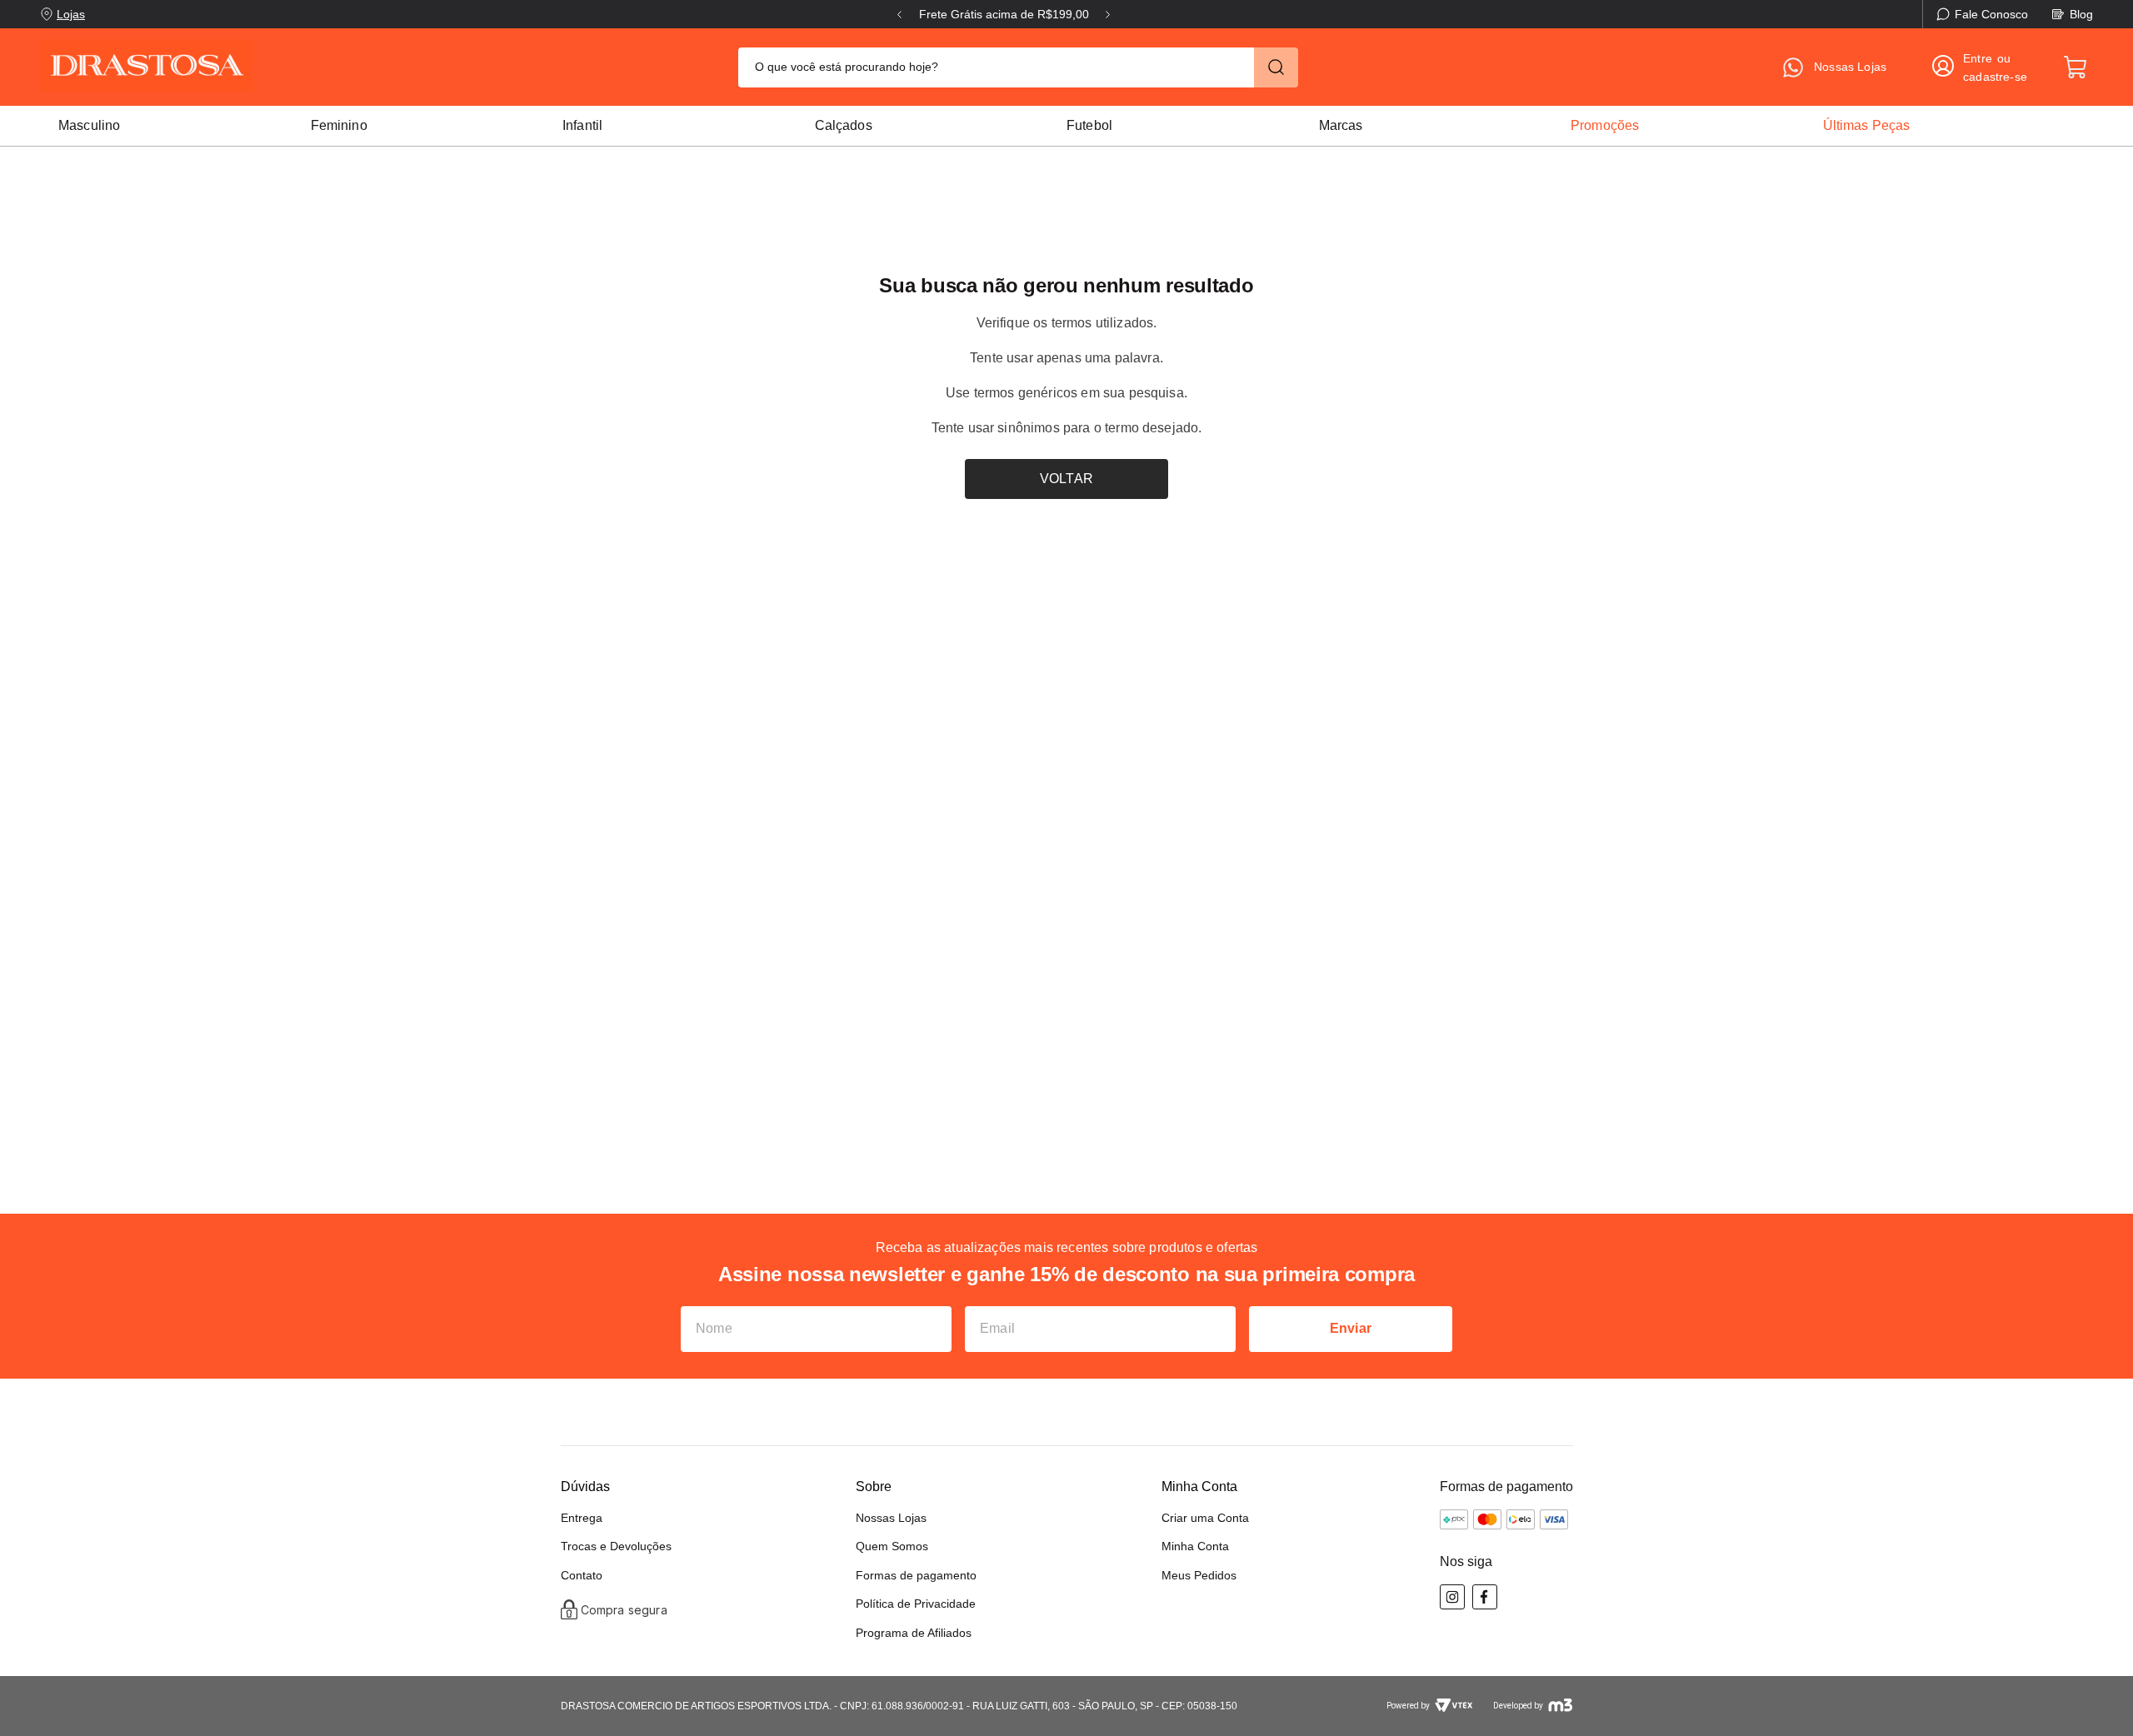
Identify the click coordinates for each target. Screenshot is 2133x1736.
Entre (1978, 58)
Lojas (71, 14)
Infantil (582, 125)
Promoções (1605, 125)
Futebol (1089, 125)
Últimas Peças (1867, 125)
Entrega (582, 1518)
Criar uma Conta (1205, 1518)
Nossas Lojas (891, 1518)
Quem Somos (892, 1546)
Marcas (1341, 125)
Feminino (339, 125)
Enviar (1351, 1328)
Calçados (844, 125)
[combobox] (1018, 67)
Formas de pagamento (916, 1575)
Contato (582, 1575)
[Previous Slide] (899, 15)
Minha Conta (1195, 1546)
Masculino (89, 125)
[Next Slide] (1108, 15)
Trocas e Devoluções (616, 1546)
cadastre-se (1995, 77)
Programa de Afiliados (914, 1633)
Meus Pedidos (1199, 1575)
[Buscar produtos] (1276, 67)
